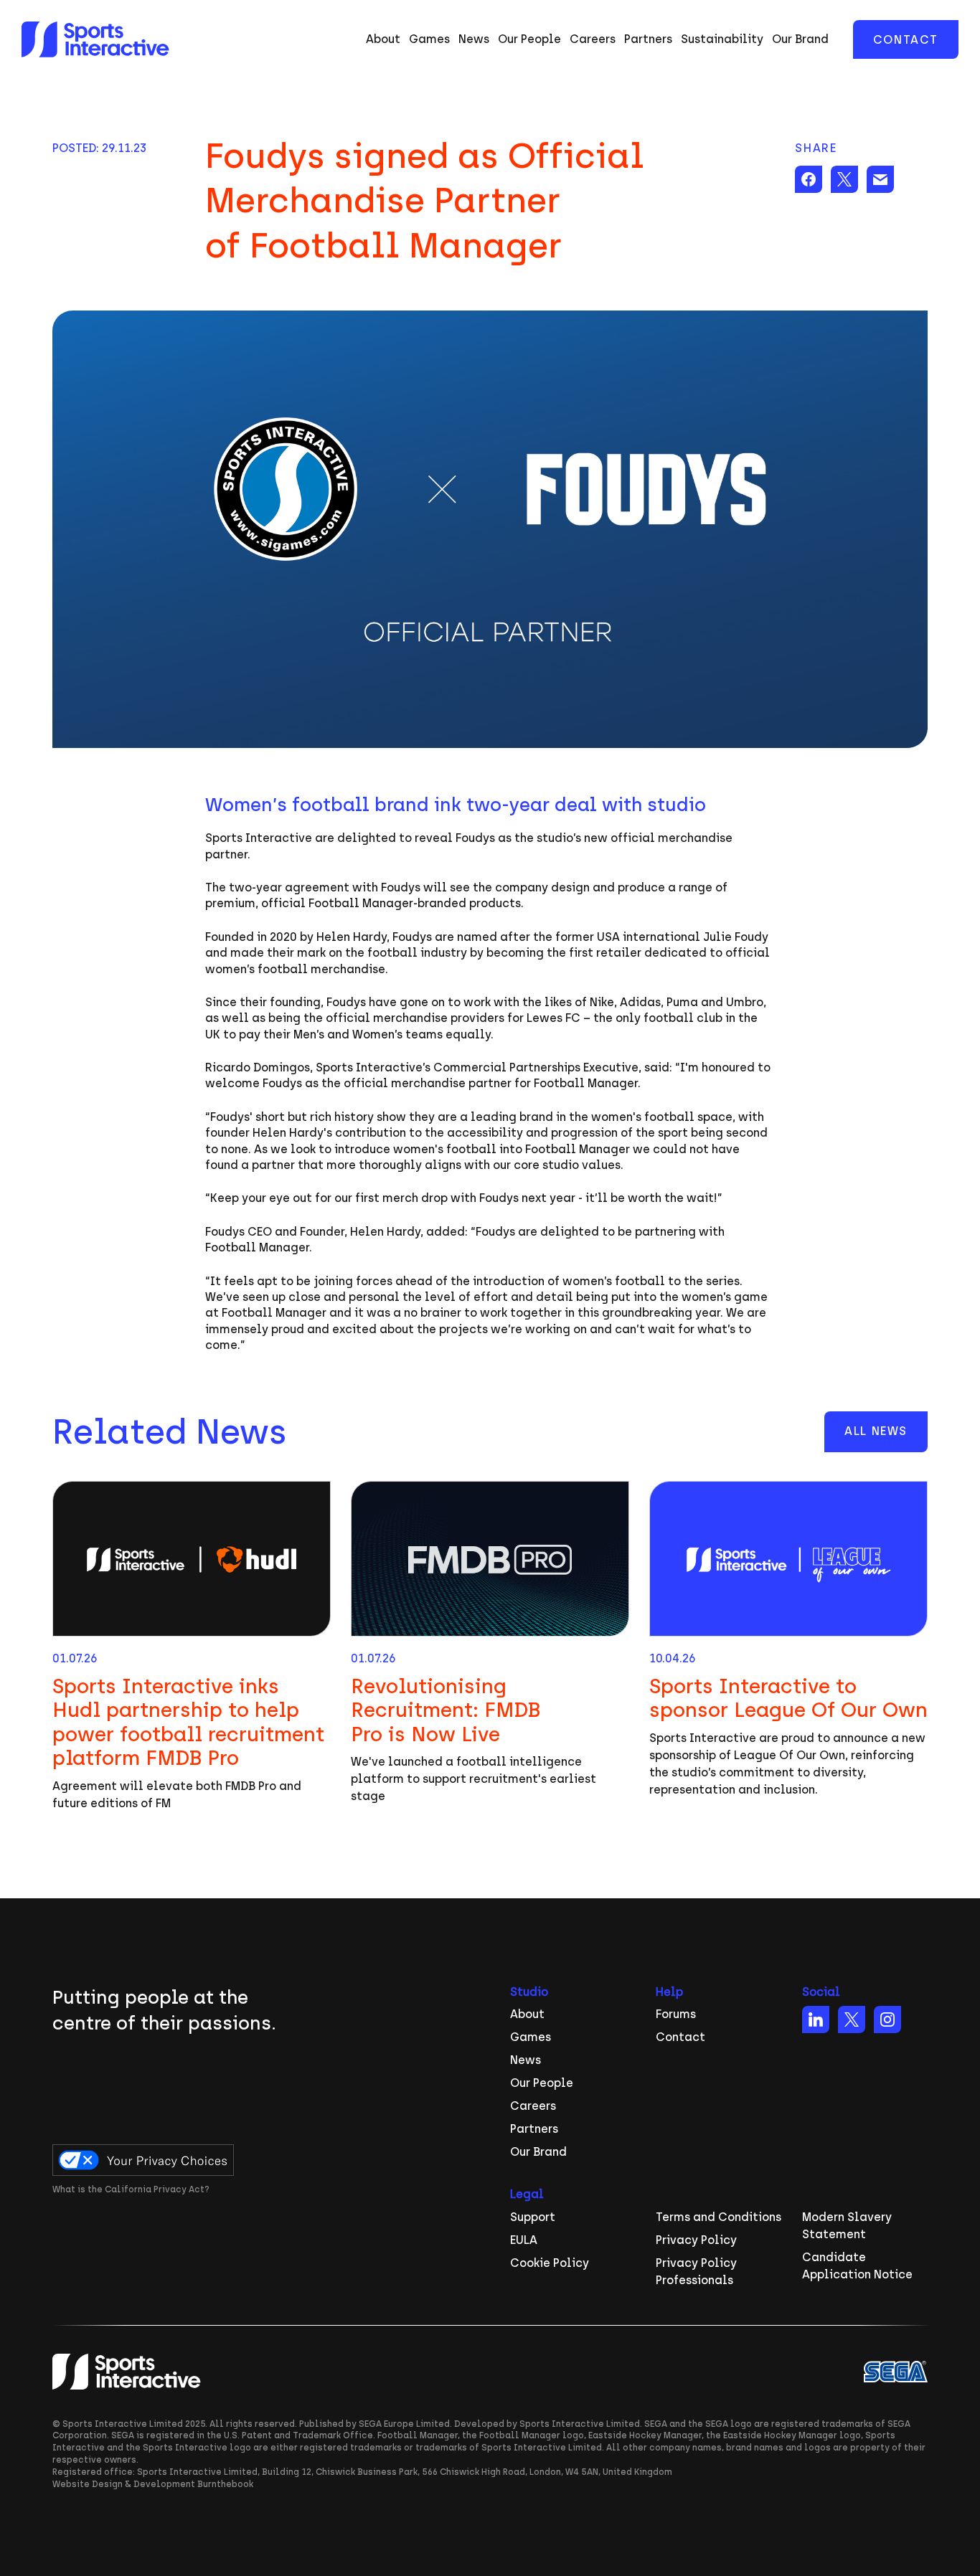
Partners (534, 2129)
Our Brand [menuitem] (800, 39)
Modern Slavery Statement (847, 2226)
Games (531, 2037)
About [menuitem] (383, 39)
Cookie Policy (550, 2263)
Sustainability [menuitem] (722, 39)
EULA (524, 2240)
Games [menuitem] (429, 39)
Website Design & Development (124, 2484)
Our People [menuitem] (529, 39)
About (527, 2014)
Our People (542, 2083)
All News (876, 1431)
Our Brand (538, 2152)
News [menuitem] (474, 39)
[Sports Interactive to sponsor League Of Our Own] (788, 1647)
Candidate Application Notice (857, 2266)
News (526, 2060)
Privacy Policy (696, 2240)
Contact (906, 40)
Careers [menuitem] (593, 39)
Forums (676, 2014)
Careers (533, 2106)
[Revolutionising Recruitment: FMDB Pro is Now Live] (490, 1647)
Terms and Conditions (718, 2217)
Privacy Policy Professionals (696, 2272)
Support (533, 2217)
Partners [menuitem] (648, 39)
